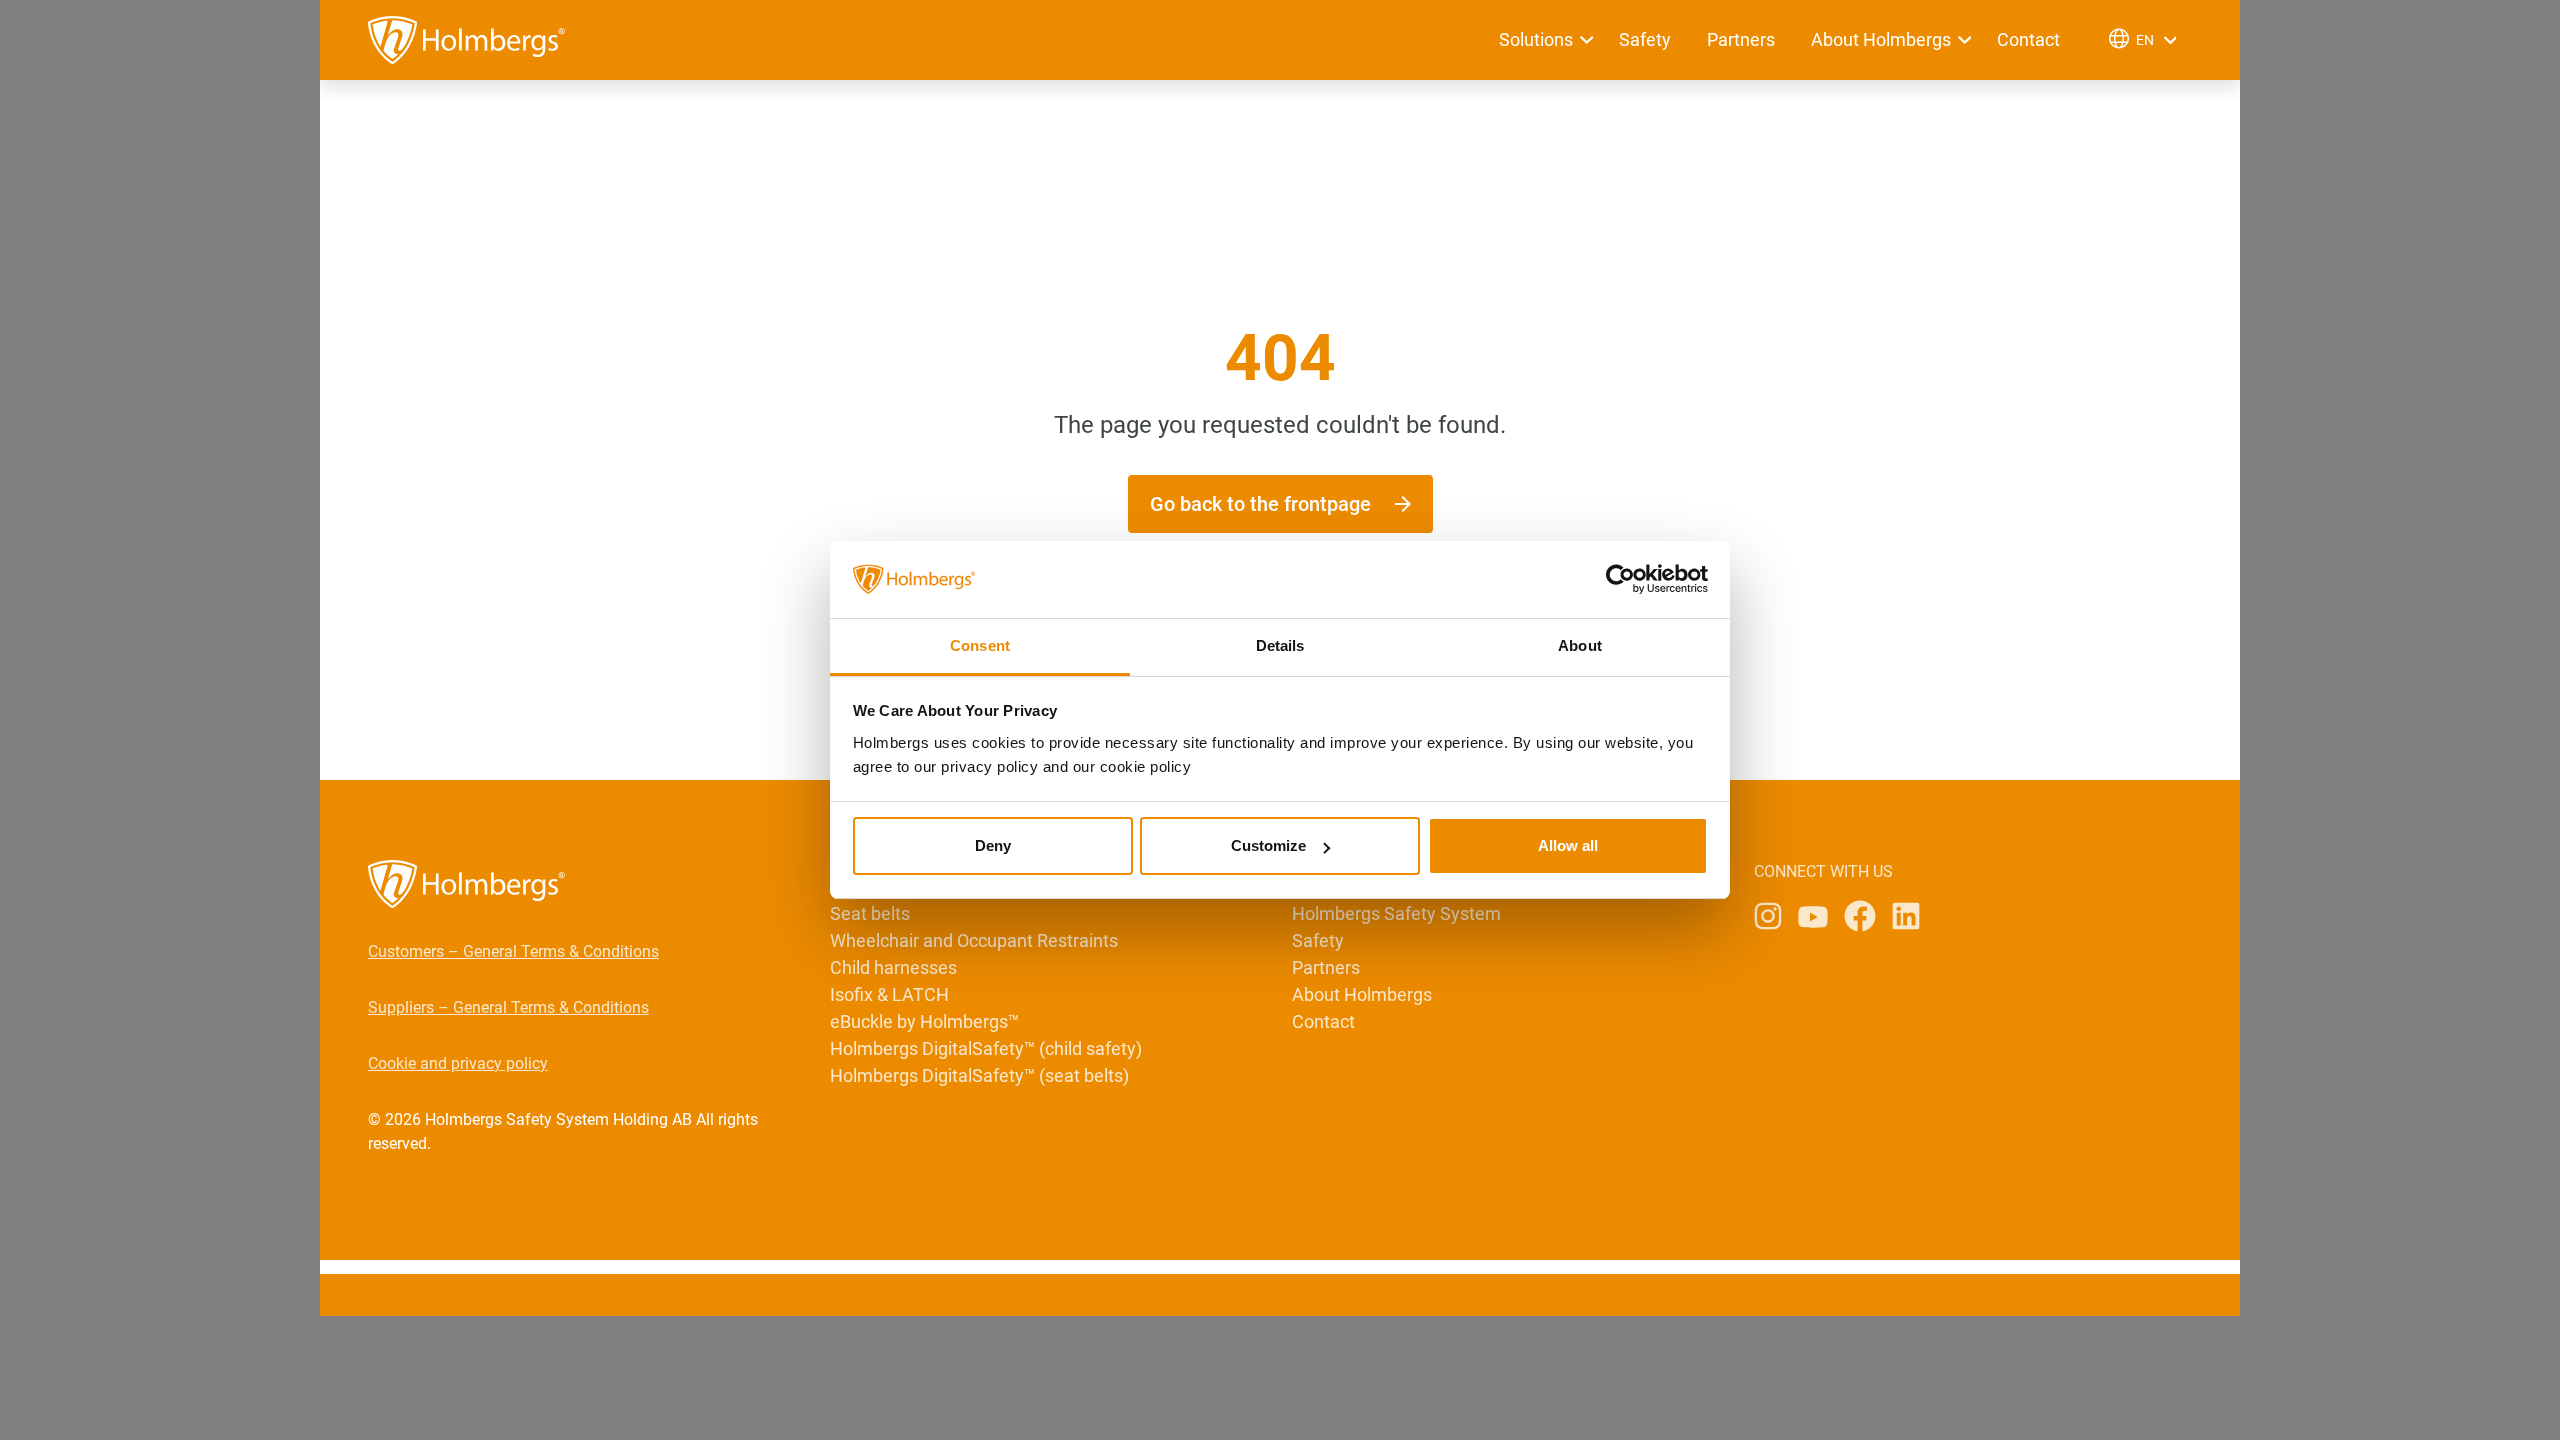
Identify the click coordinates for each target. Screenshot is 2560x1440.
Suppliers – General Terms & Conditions (508, 1007)
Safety (1645, 39)
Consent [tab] (980, 645)
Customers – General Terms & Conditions (513, 951)
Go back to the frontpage (1260, 504)
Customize (1268, 845)
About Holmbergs (1881, 39)
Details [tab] (1280, 645)
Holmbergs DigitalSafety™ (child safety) (986, 1048)
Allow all (1568, 845)
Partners (1741, 39)
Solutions (1536, 39)
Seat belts (870, 913)
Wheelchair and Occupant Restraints (974, 940)
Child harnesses (893, 967)
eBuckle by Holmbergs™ (924, 1021)
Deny (993, 845)
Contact (2028, 39)
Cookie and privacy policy (458, 1063)
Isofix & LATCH (889, 994)
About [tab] (1580, 645)
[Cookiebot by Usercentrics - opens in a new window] (1620, 580)
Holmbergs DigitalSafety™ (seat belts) (979, 1075)
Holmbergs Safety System (1396, 913)
